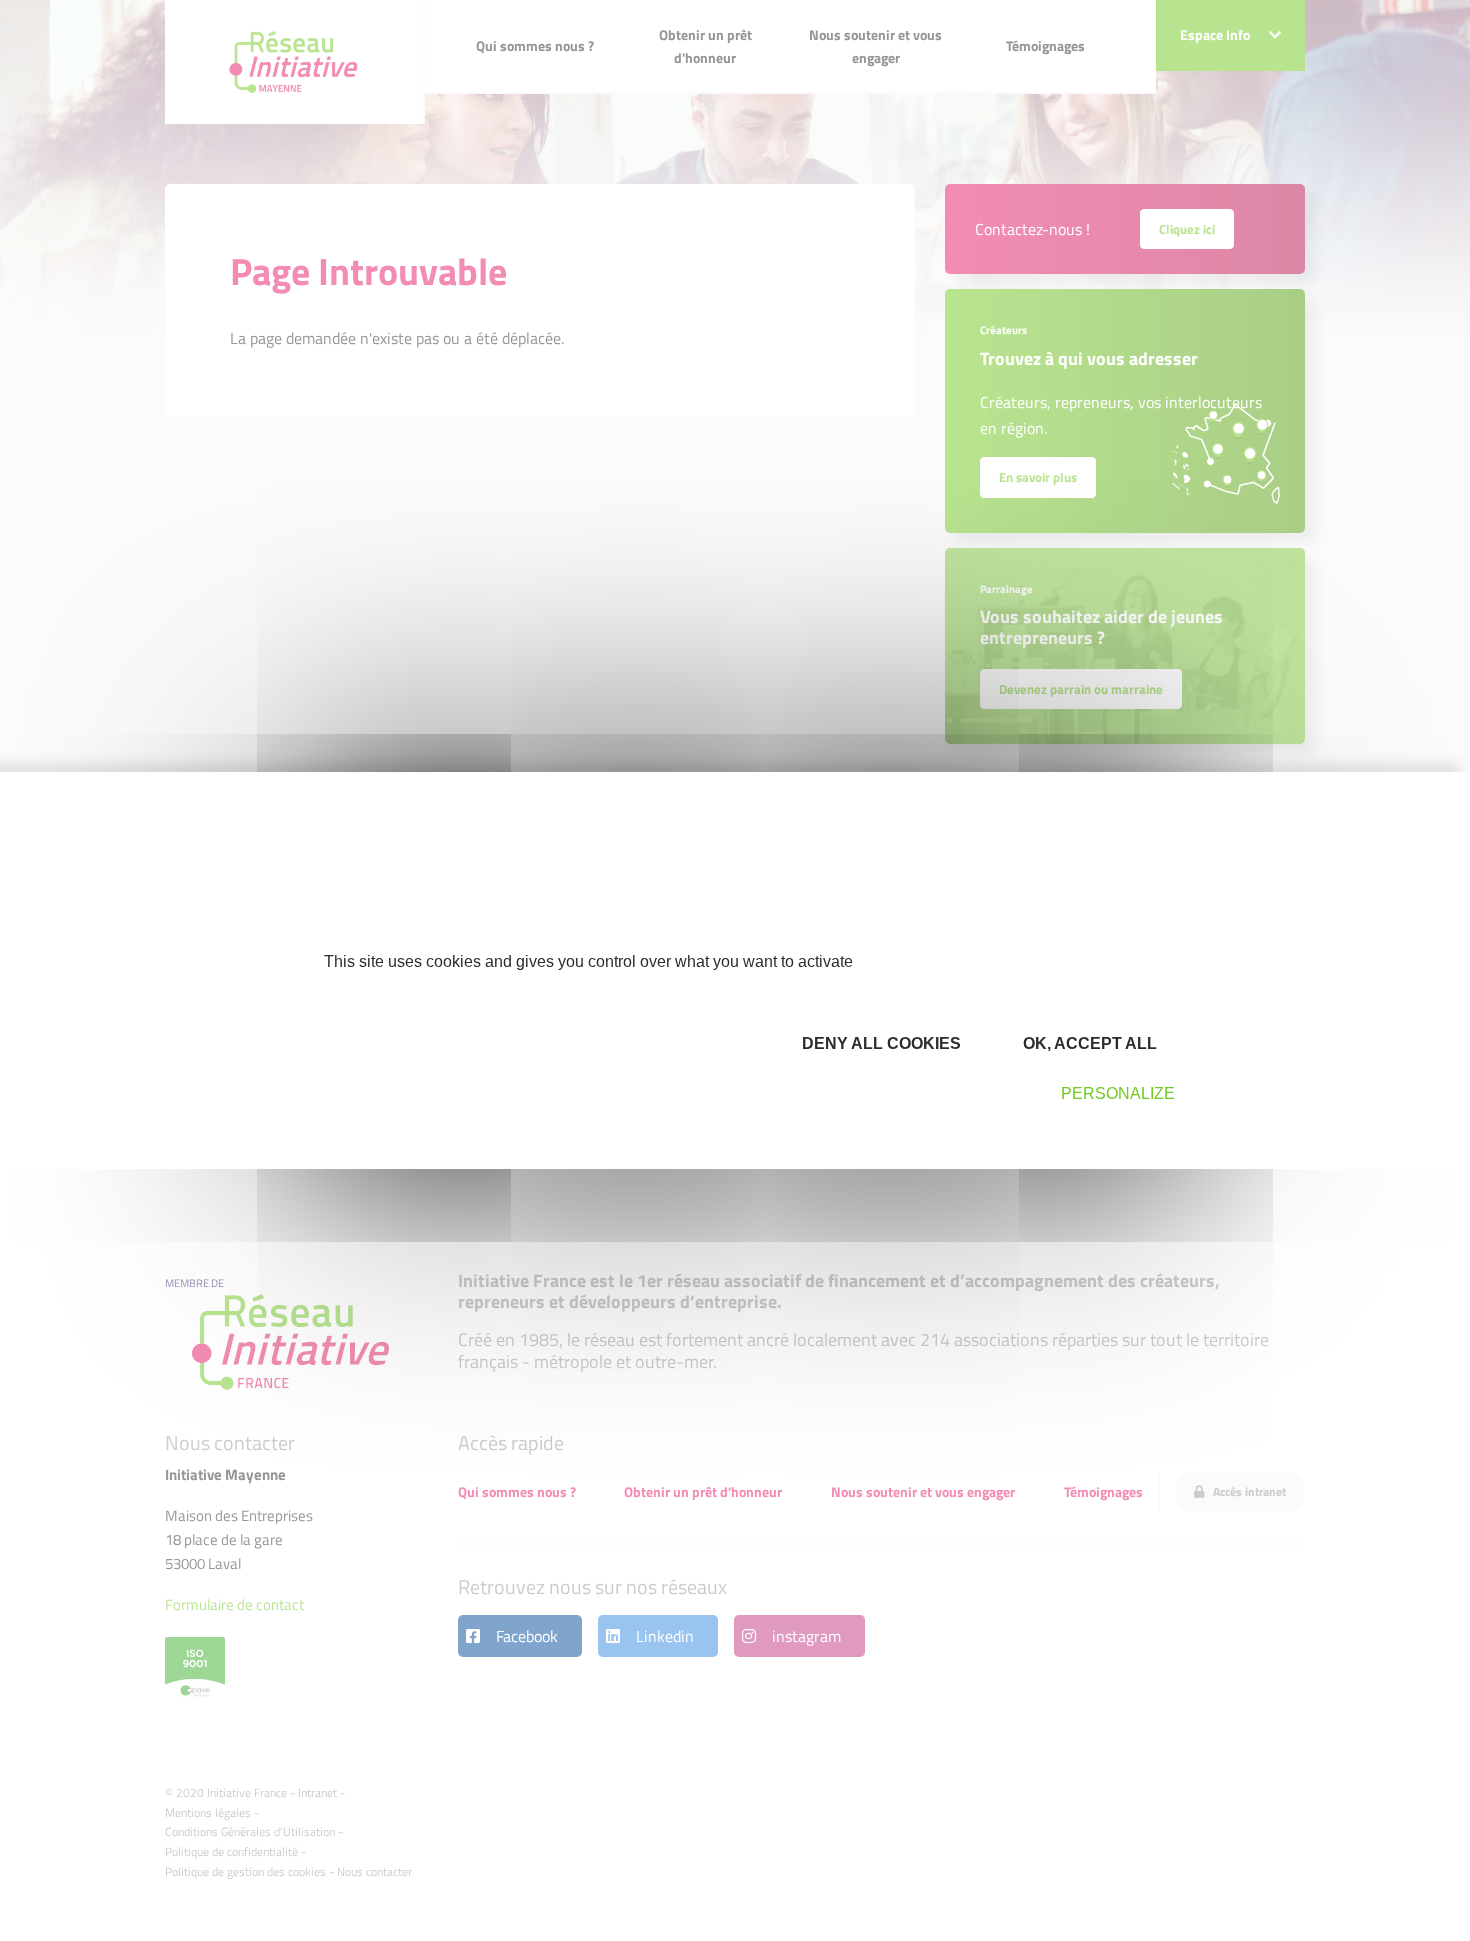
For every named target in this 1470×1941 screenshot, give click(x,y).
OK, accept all (1088, 1043)
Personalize (1118, 1093)
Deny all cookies (879, 1043)
